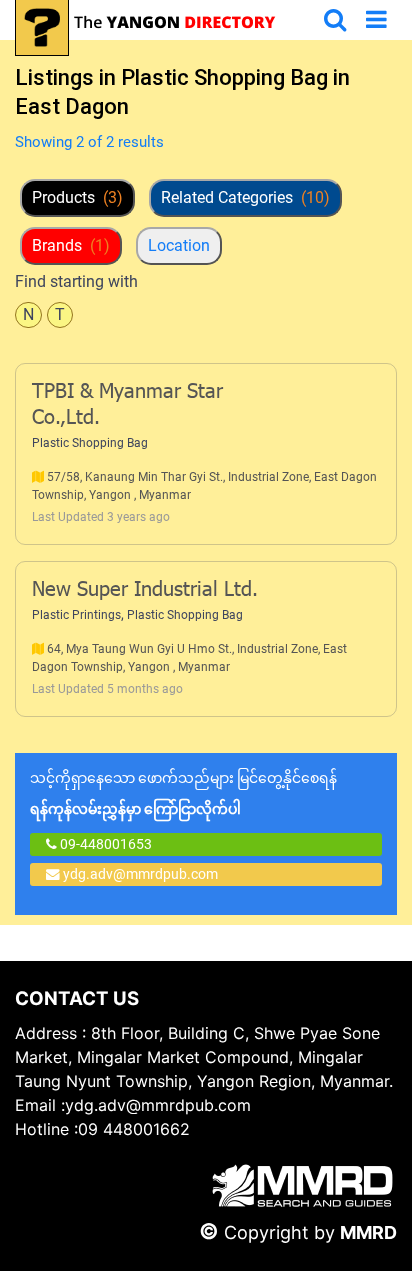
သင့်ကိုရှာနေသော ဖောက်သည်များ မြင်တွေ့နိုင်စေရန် (183, 793)
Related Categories (245, 197)
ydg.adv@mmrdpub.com (140, 874)
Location (179, 245)
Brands (71, 245)
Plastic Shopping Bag (90, 443)
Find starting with (76, 281)
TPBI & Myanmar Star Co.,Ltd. (127, 406)
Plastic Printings (76, 615)
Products (77, 197)
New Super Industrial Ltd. (145, 591)
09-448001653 (104, 844)
